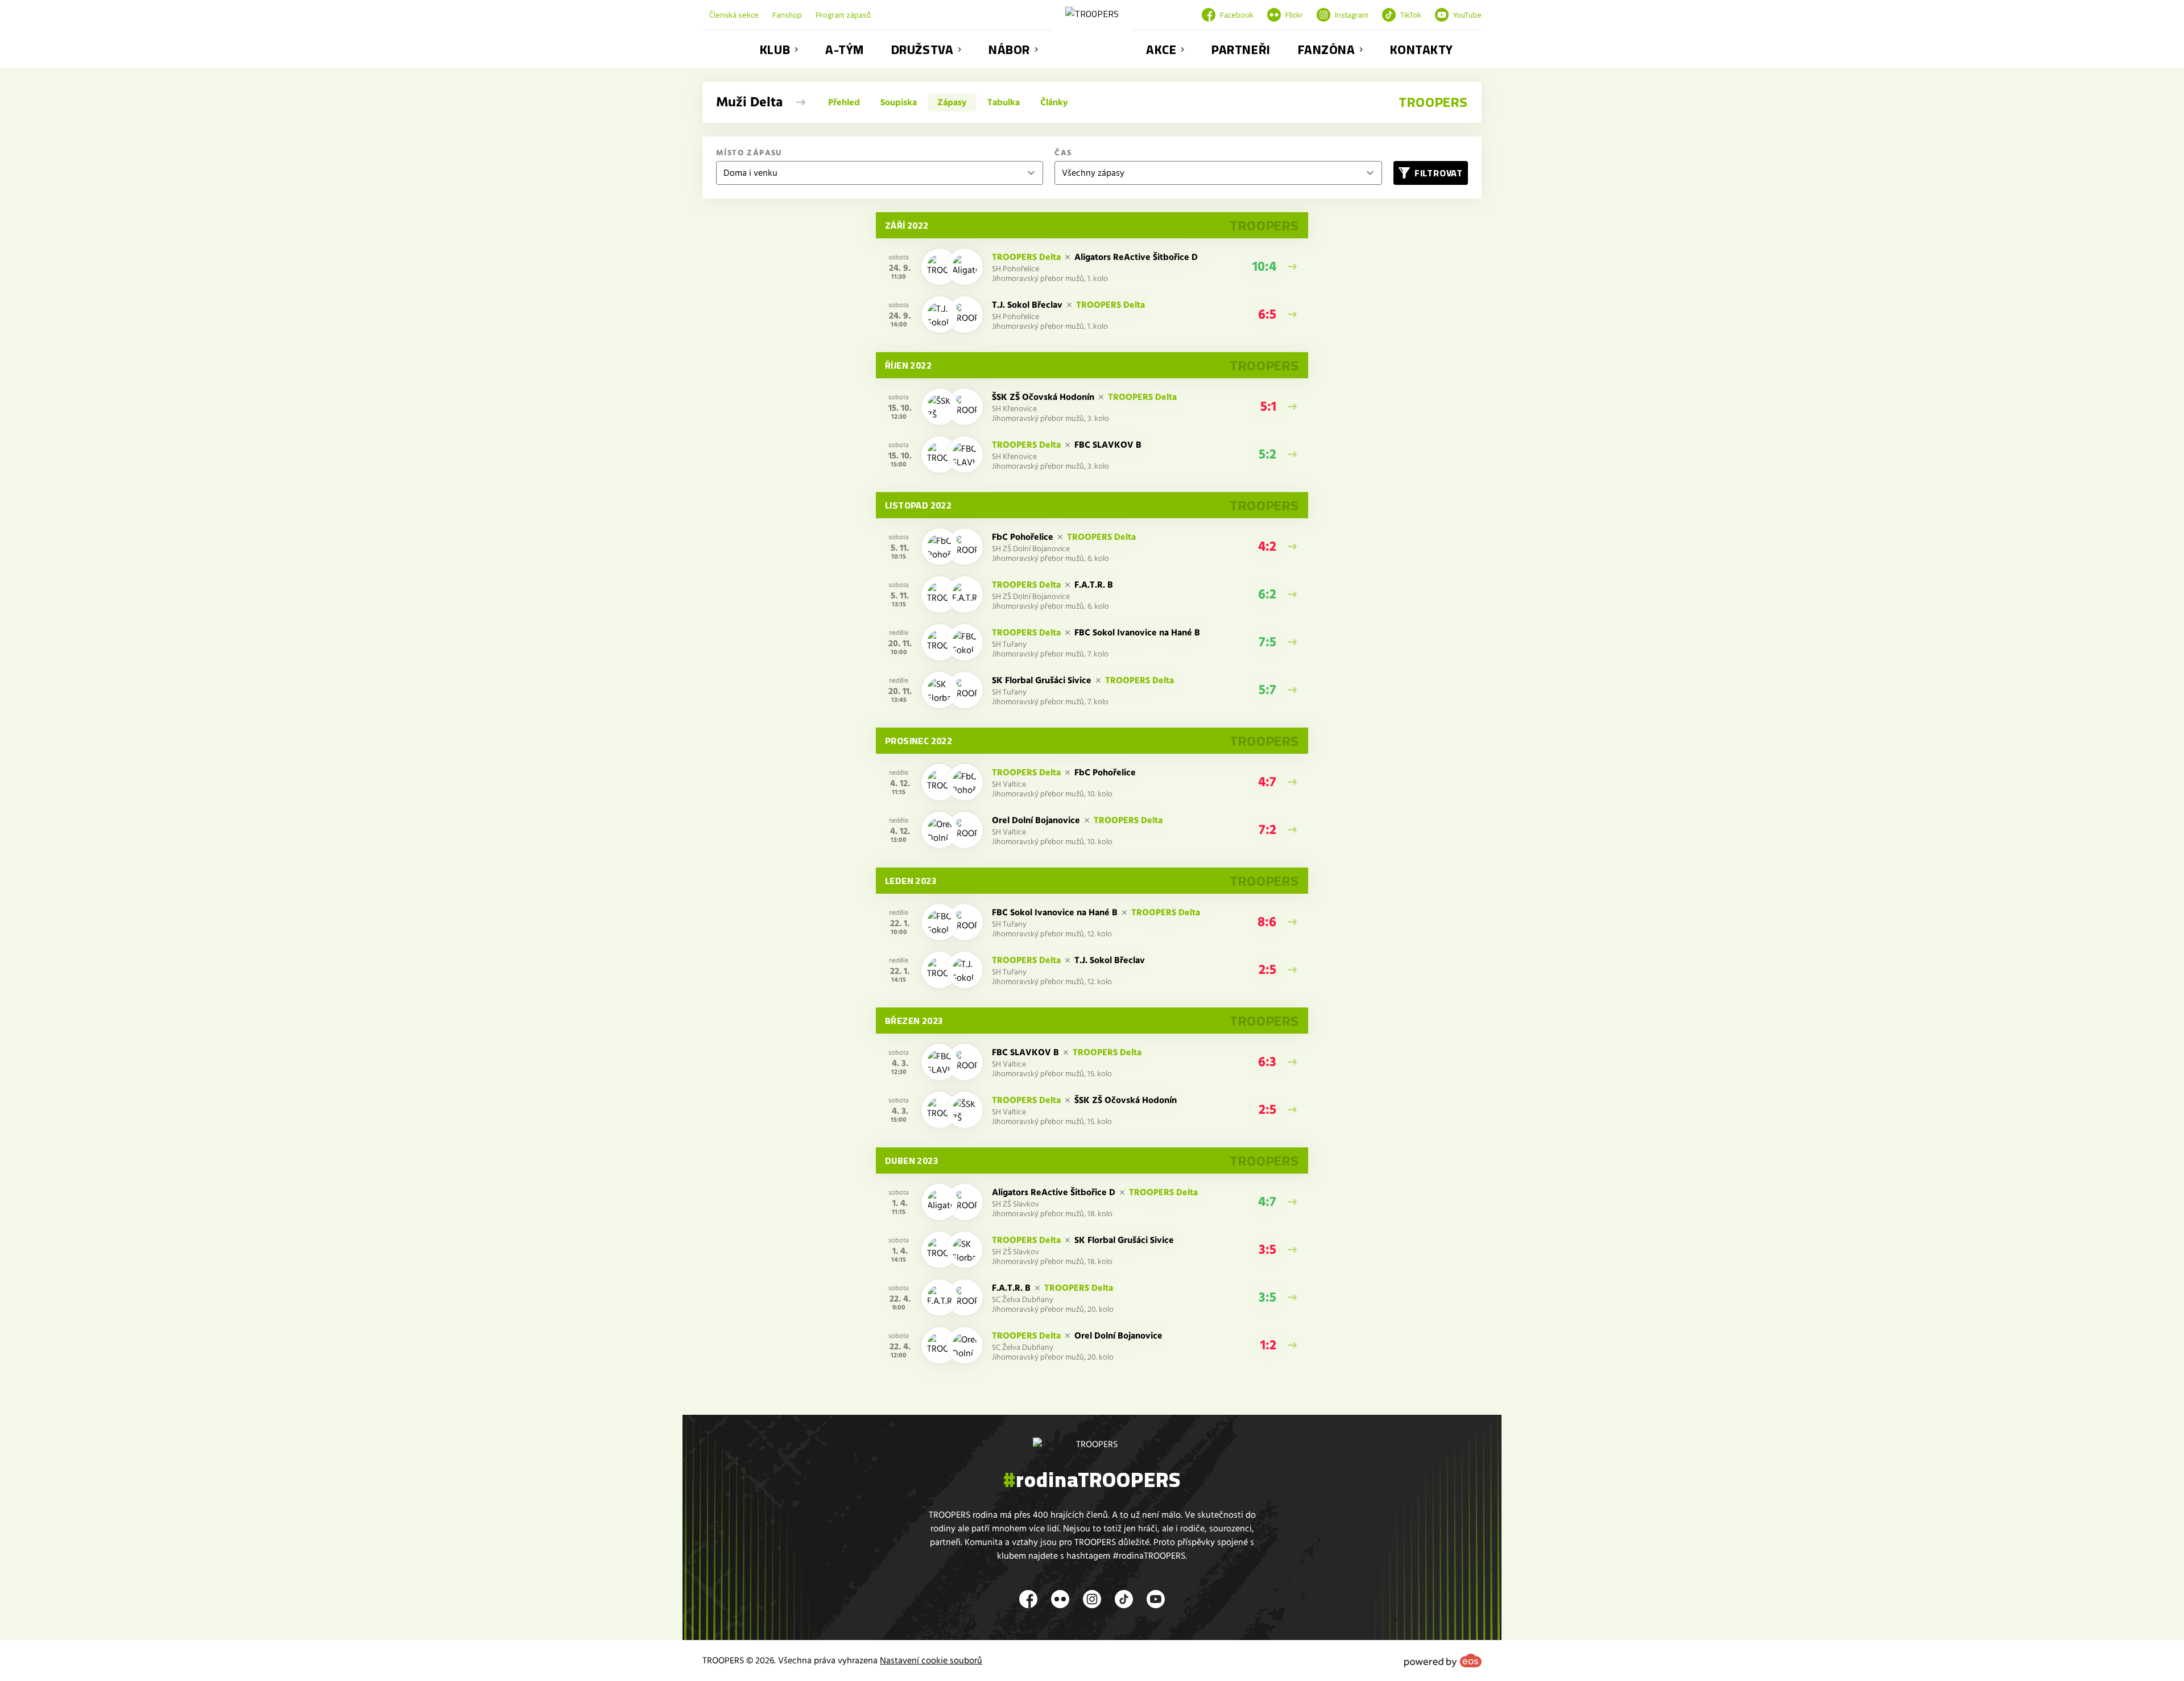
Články (1054, 102)
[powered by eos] (1443, 1661)
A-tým (845, 49)
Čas (1063, 153)
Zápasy (952, 102)
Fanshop (787, 15)
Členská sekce (734, 15)
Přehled (844, 102)
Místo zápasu (749, 153)
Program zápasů (843, 15)
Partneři (1241, 49)
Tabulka (1004, 102)
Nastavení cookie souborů (931, 1661)
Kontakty (1421, 49)
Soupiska (899, 102)
